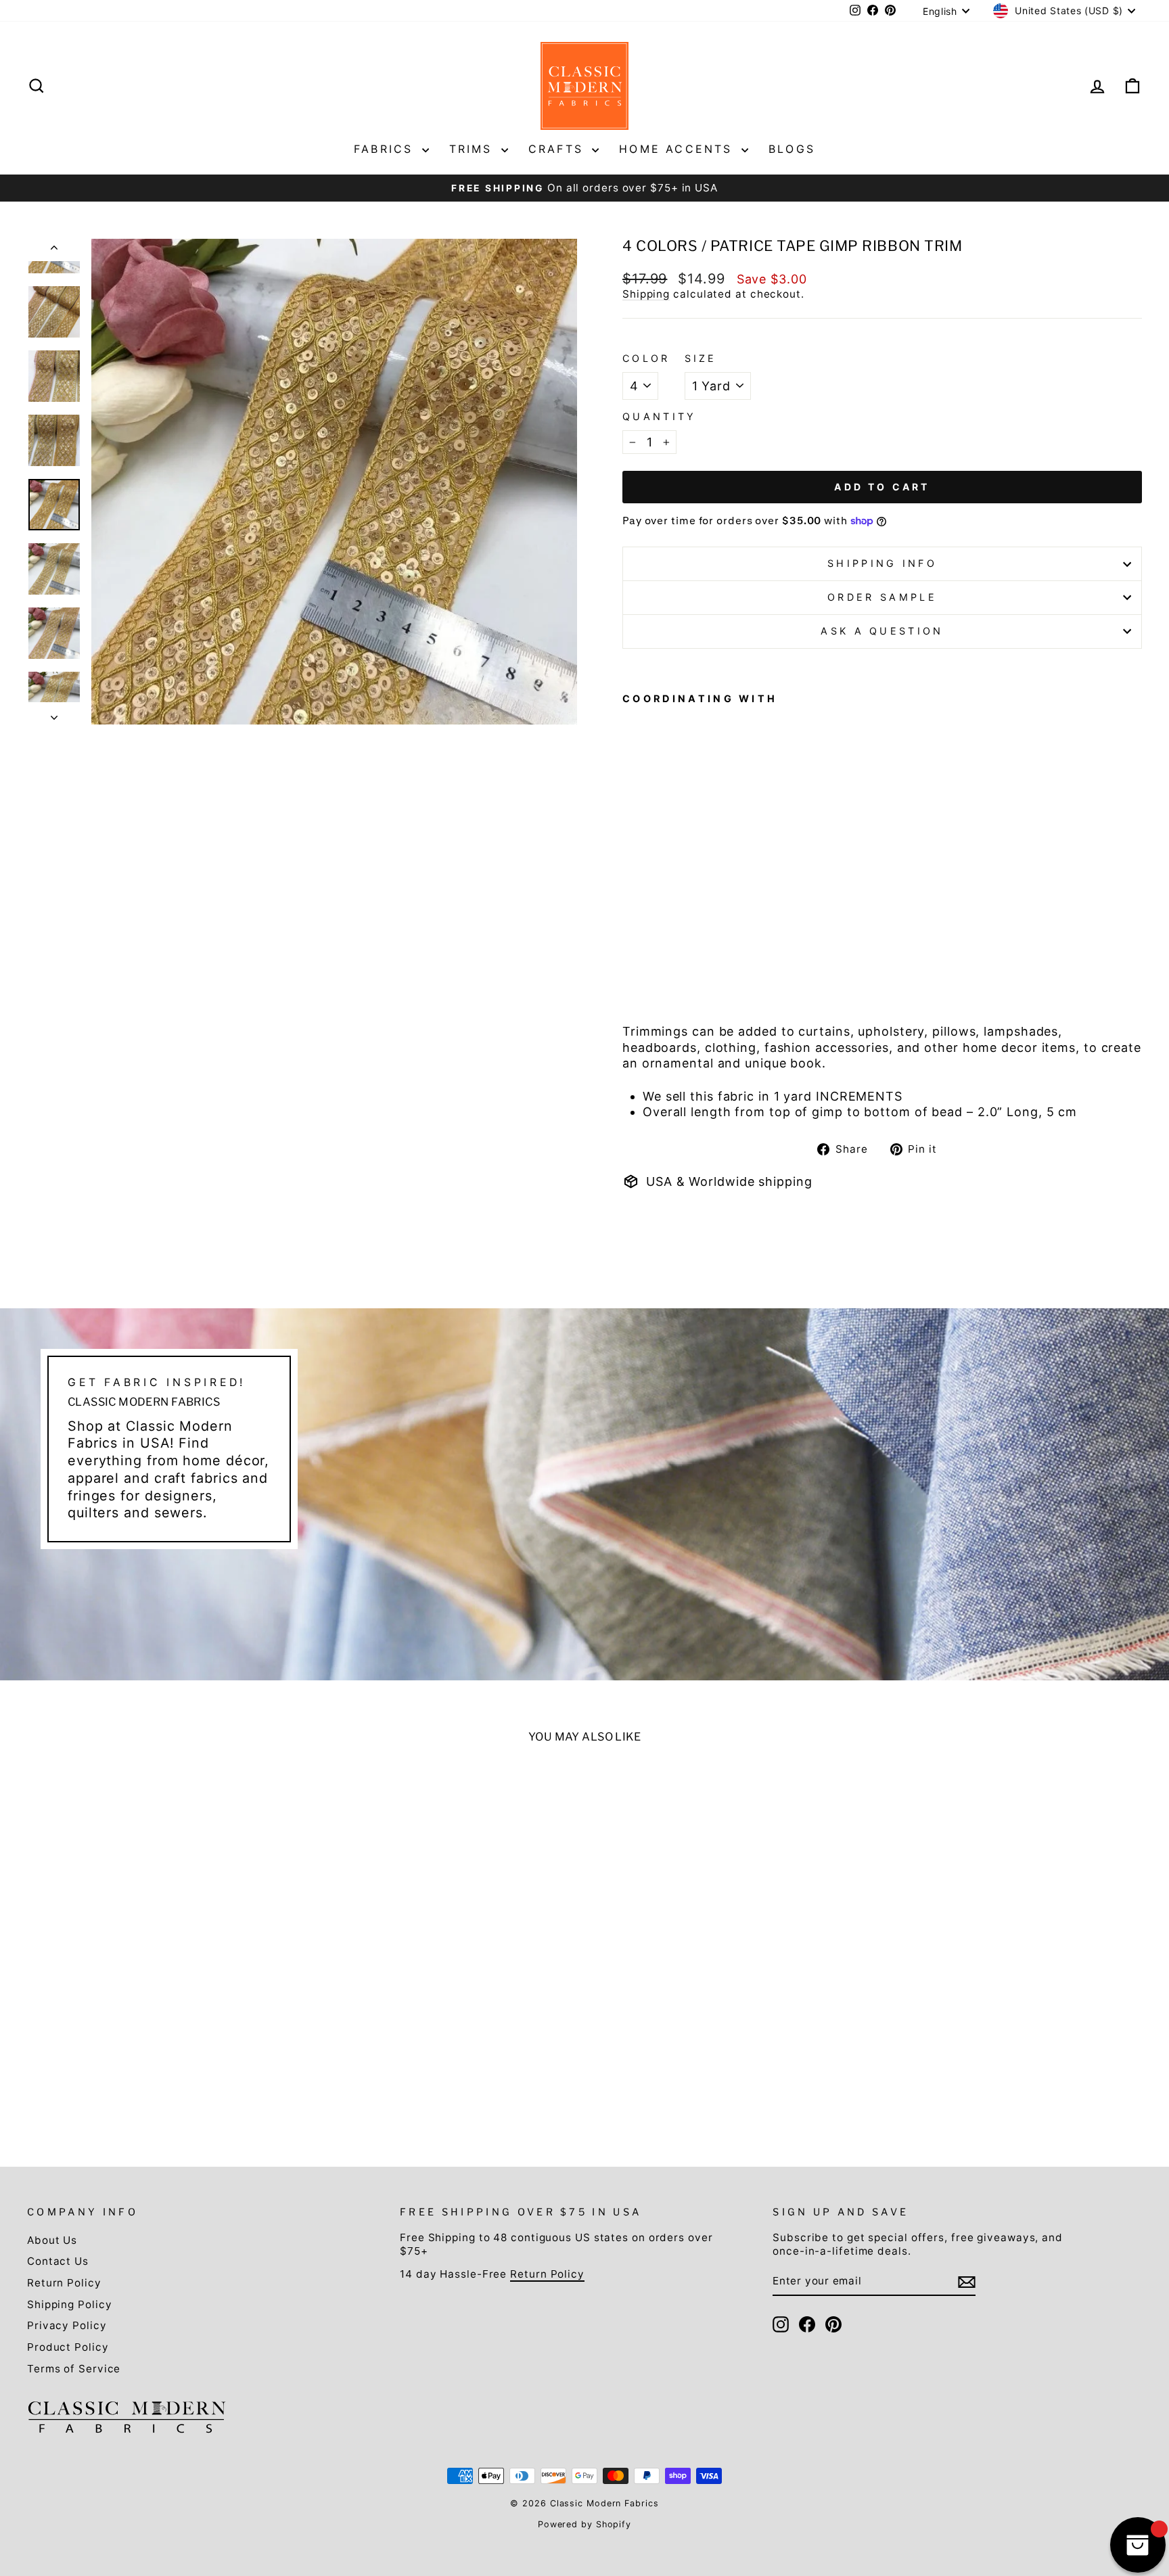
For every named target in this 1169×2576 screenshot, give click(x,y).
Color (646, 358)
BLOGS (792, 149)
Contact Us (58, 2261)
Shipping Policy (70, 2304)
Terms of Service (74, 2369)
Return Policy (64, 2283)
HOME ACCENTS (679, 149)
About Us (52, 2240)
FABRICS (386, 149)
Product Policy (68, 2347)
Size (701, 358)
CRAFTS (558, 149)
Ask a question (882, 631)
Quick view (161, 2028)
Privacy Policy (67, 2325)
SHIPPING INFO (882, 563)
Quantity (660, 416)
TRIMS (474, 149)
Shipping (646, 294)
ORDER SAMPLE (882, 597)
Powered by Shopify (584, 2524)
